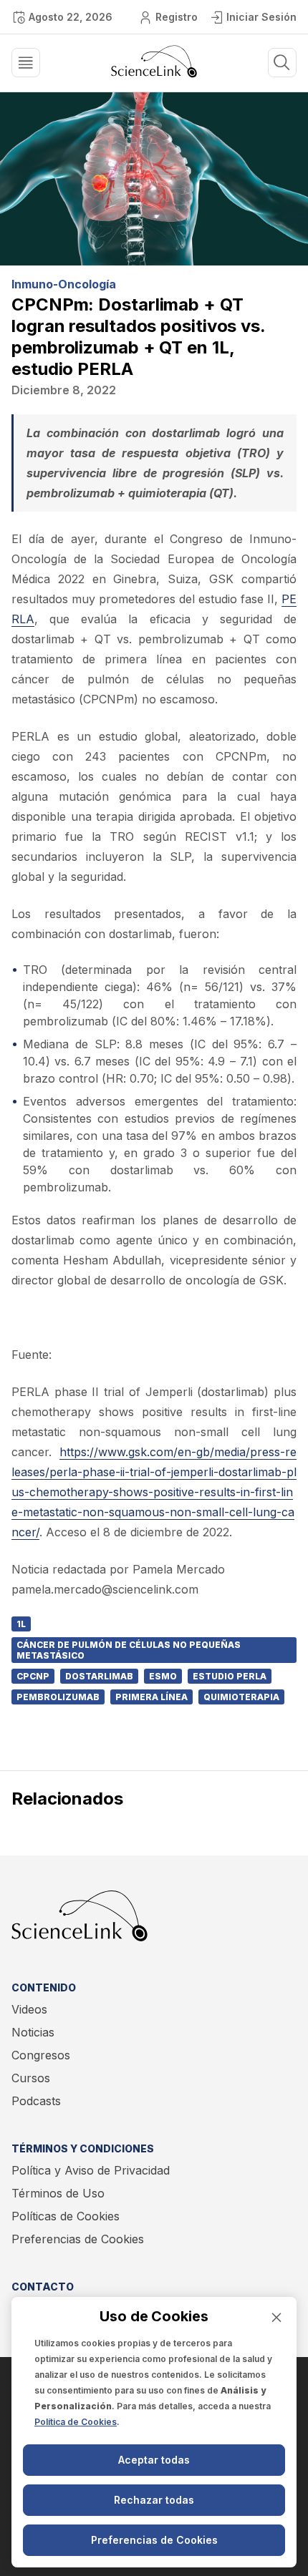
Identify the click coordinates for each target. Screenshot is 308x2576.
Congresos (41, 2055)
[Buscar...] (26, 63)
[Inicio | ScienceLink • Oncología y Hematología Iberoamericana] (154, 74)
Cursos (31, 2078)
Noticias (33, 2032)
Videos (29, 2009)
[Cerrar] (276, 2317)
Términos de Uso (58, 2193)
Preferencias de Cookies (78, 2239)
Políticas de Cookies (66, 2216)
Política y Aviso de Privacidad (91, 2170)
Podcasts (36, 2101)
